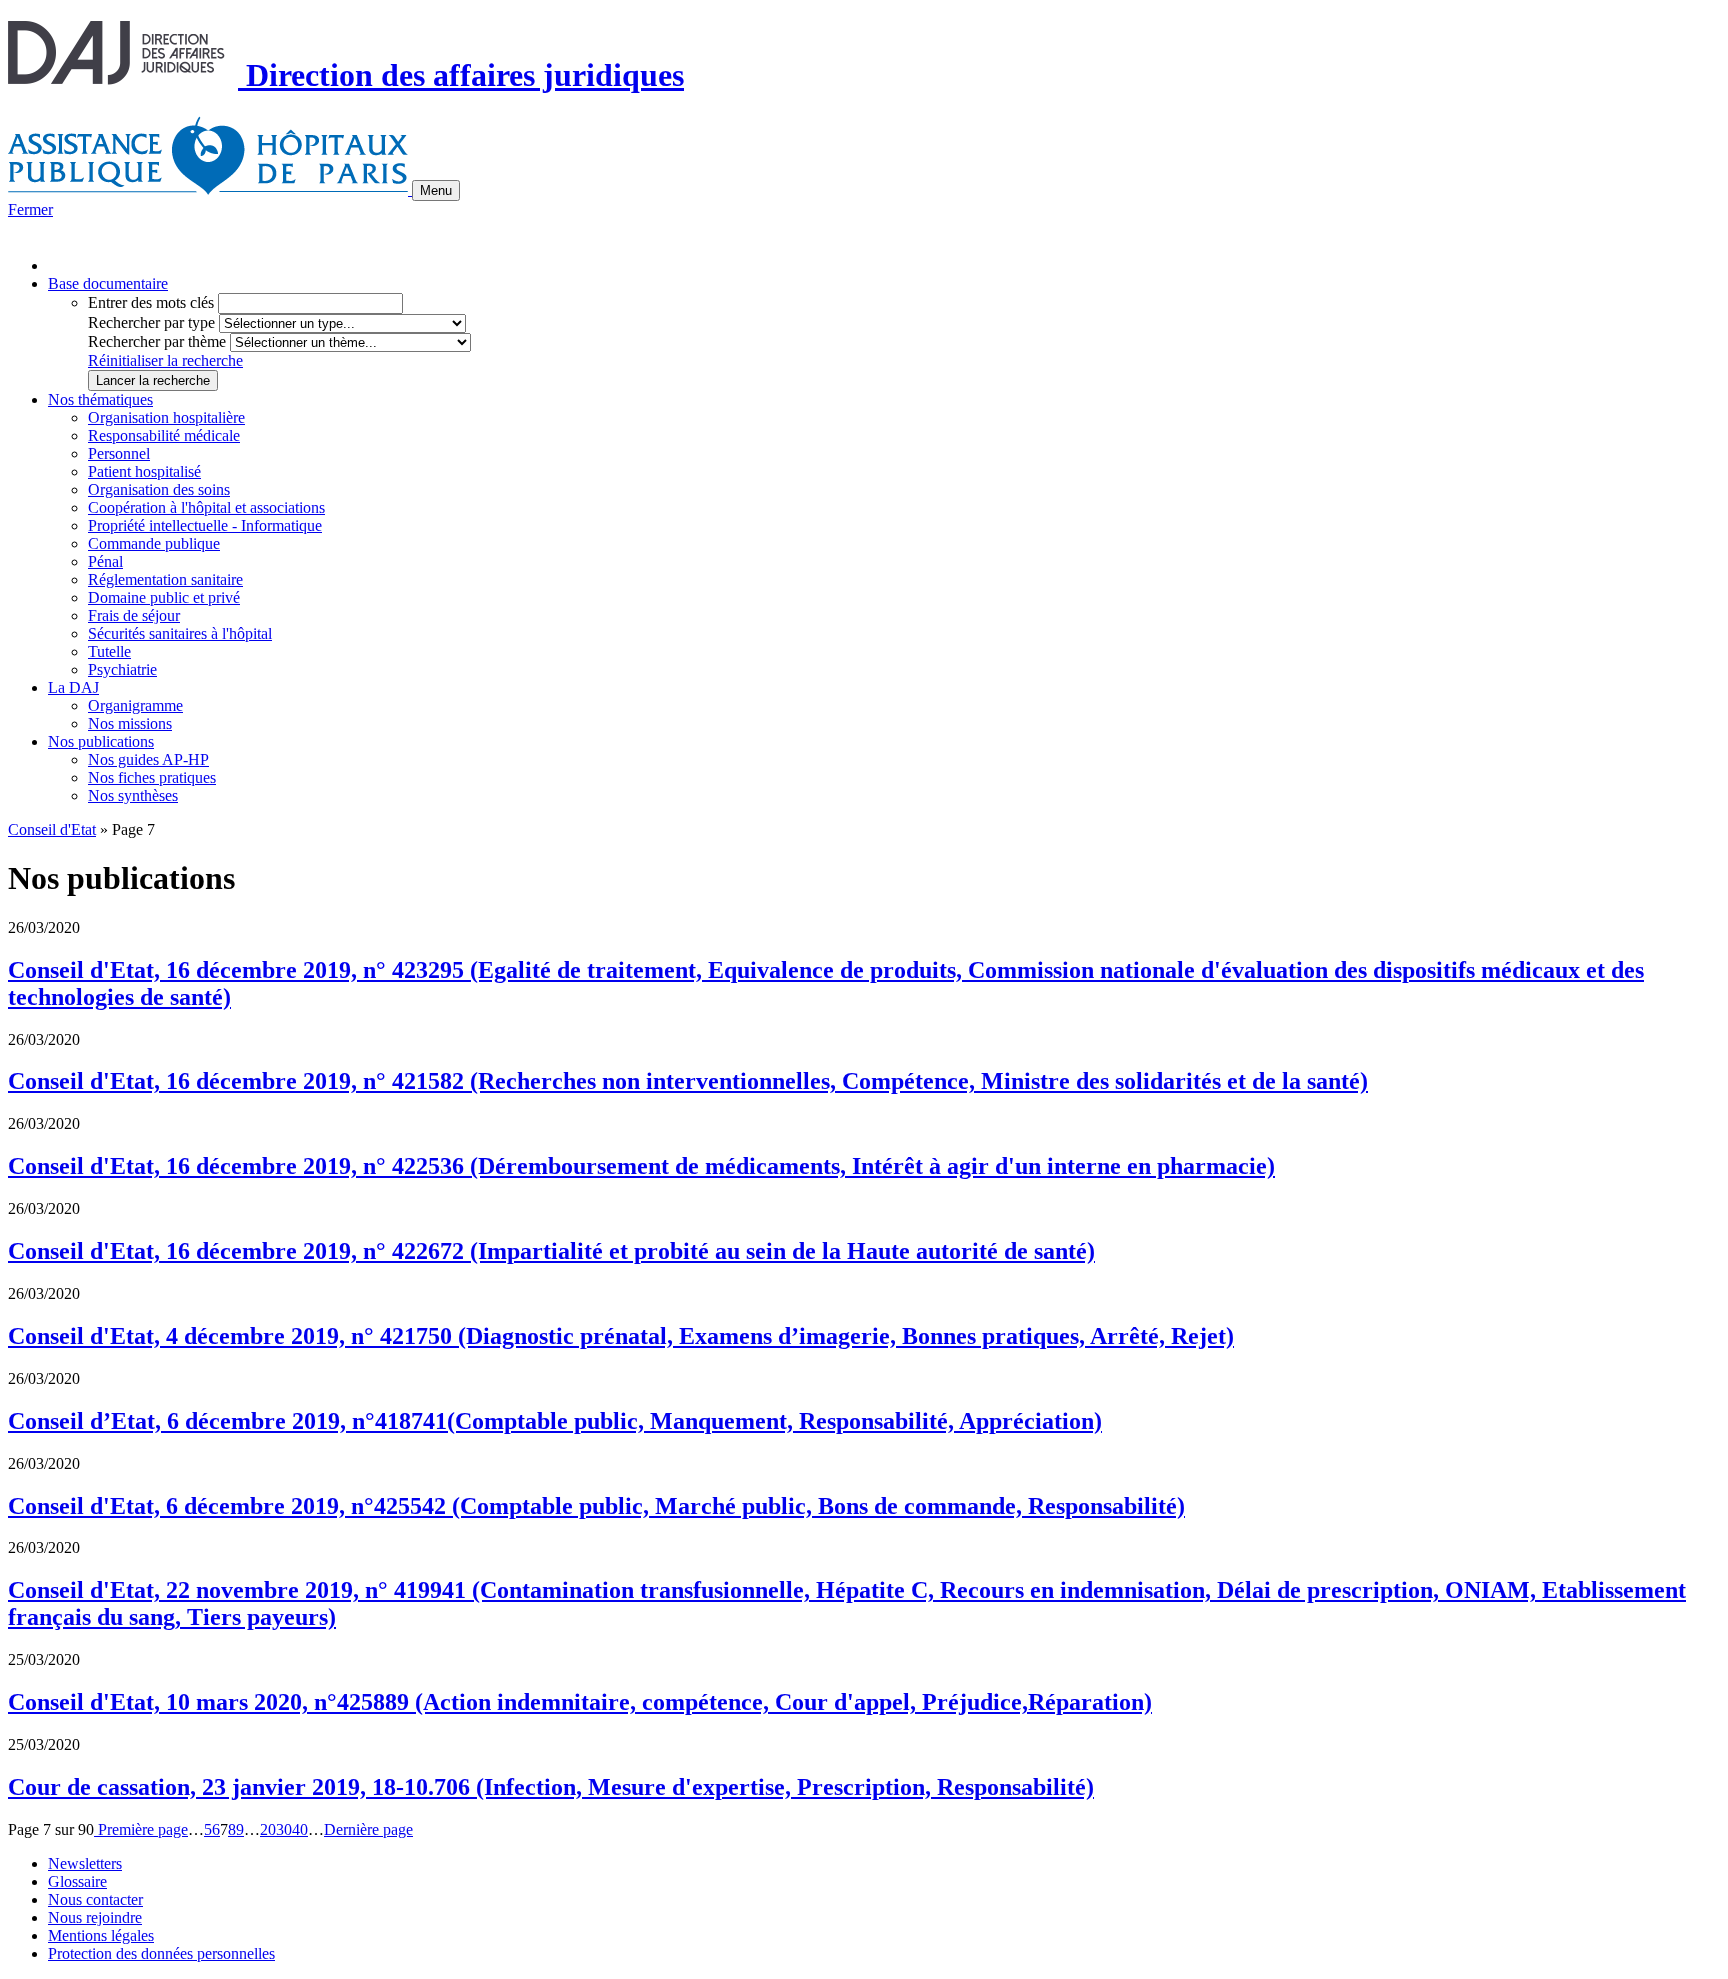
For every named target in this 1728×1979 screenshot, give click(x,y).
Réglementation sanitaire (165, 579)
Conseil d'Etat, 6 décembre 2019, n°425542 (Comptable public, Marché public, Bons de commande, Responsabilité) (596, 1506)
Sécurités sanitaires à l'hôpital (180, 633)
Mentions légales (101, 1935)
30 (284, 1829)
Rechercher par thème (157, 341)
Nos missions (130, 723)
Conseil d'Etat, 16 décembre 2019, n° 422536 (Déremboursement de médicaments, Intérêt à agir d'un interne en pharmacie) (641, 1166)
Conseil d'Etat (52, 829)
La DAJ (73, 687)
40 (300, 1829)
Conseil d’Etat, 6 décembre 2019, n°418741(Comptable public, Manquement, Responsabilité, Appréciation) (555, 1421)
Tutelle (109, 651)
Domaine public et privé (164, 597)
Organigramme (135, 705)
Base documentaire (108, 283)
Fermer (30, 209)
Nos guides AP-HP (148, 759)
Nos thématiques (100, 399)
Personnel (119, 453)
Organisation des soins (159, 489)
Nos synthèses (133, 795)
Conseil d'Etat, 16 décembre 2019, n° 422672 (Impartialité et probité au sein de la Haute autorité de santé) (551, 1251)
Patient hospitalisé (144, 471)
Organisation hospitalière (166, 417)
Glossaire (77, 1881)
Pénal (105, 561)
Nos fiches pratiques (152, 777)
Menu (436, 190)
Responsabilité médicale (164, 435)
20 (268, 1829)
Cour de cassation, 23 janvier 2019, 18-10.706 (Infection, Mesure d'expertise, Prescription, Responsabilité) (551, 1787)
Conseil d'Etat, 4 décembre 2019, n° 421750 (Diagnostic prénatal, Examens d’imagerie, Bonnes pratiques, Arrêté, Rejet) (621, 1336)
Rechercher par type (151, 322)
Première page (141, 1829)
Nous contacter (95, 1899)
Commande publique (154, 543)
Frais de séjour (134, 615)
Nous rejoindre (95, 1917)
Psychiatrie (122, 669)
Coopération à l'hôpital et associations (206, 507)
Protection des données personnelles (161, 1953)
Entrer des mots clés (151, 302)
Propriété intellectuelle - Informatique (205, 525)
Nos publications (101, 741)
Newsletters (85, 1863)
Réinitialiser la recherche (165, 360)
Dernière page (368, 1829)
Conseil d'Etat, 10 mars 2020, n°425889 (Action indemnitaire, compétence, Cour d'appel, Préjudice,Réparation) (580, 1702)
